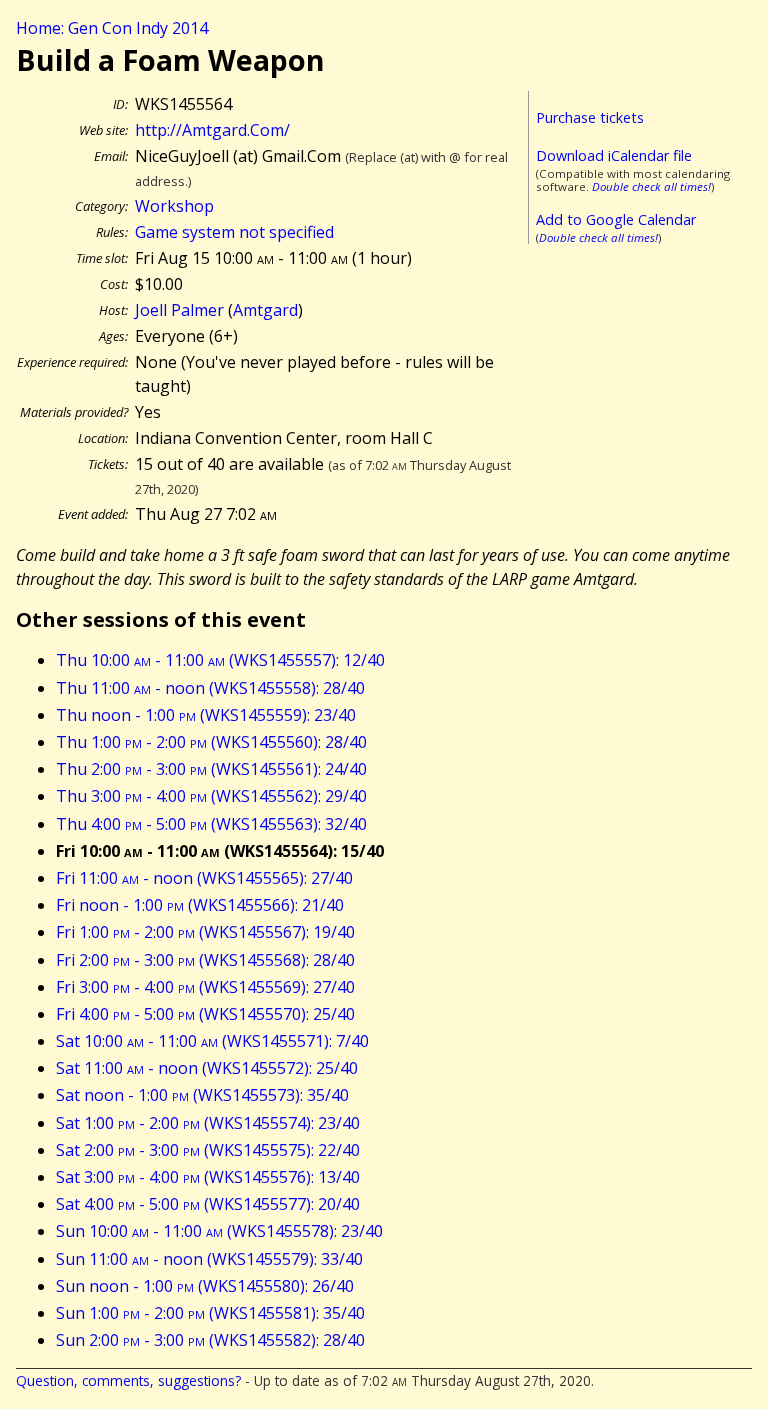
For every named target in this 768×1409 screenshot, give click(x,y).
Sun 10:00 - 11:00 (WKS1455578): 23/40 (219, 1231)
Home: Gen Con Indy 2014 (112, 28)
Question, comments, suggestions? (128, 1380)
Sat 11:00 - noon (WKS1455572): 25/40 (207, 1068)
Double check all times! (651, 186)
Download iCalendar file (614, 155)
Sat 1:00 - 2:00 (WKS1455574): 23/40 (208, 1123)
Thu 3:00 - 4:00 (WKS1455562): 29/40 (211, 796)
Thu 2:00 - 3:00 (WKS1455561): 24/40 (211, 769)
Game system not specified (234, 232)
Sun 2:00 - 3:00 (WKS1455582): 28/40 (210, 1340)
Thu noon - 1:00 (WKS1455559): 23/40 (206, 715)
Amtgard (265, 310)
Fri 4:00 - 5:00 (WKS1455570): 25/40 (205, 1014)
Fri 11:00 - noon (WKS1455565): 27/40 (204, 878)
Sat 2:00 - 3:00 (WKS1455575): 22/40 (208, 1150)
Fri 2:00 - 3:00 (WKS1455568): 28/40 (205, 960)
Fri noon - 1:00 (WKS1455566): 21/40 (200, 905)
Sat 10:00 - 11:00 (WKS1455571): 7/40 (212, 1041)
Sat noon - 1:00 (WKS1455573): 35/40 (202, 1095)
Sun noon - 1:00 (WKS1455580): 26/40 (205, 1286)
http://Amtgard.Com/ (212, 130)
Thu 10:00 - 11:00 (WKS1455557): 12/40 (220, 660)
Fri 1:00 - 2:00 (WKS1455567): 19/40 (205, 932)
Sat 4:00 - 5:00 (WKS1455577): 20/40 (208, 1204)
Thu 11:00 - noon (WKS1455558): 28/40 (210, 688)
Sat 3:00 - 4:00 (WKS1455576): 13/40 (208, 1177)
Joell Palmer (179, 310)
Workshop (174, 206)
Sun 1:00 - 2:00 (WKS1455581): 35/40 (210, 1313)
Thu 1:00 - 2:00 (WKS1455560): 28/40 (211, 742)
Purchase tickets (590, 117)
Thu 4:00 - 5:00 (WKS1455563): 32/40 (211, 824)
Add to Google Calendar (616, 219)
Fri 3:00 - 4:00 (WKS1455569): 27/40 (205, 987)
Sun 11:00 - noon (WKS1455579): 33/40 (209, 1259)
